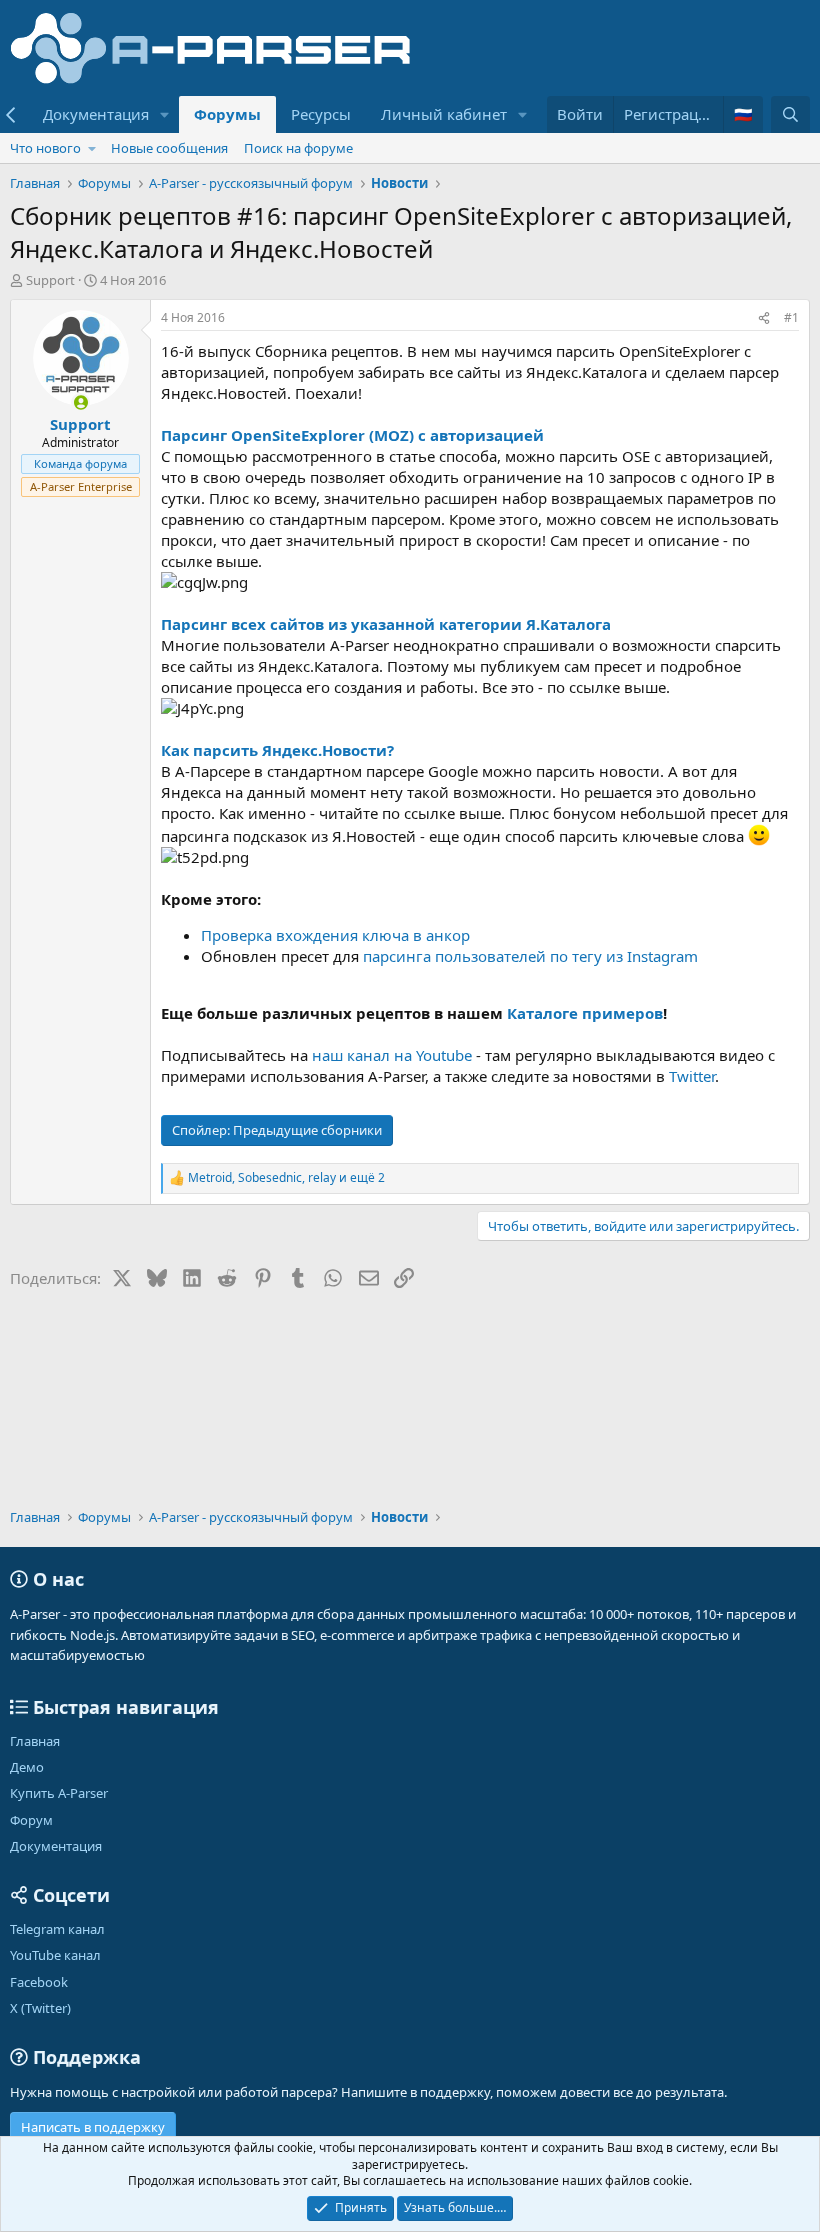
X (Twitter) (40, 2008)
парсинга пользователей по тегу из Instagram (530, 956)
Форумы (227, 114)
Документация (96, 114)
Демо (27, 1767)
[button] (165, 114)
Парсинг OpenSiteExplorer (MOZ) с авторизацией (352, 435)
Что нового (45, 148)
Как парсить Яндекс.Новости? (277, 750)
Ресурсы (321, 114)
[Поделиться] (764, 318)
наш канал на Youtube (392, 1055)
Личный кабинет (444, 114)
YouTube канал (55, 1955)
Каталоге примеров (585, 1013)
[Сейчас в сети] (80, 402)
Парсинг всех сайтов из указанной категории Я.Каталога (386, 624)
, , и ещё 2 (286, 1178)
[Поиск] (790, 114)
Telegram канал (57, 1929)
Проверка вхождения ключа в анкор (335, 935)
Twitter (692, 1076)
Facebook (39, 1982)
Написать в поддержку (93, 2127)
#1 (791, 317)
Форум (31, 1820)
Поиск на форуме (298, 148)
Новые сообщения (169, 148)
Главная (35, 1741)
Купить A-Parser (59, 1793)
